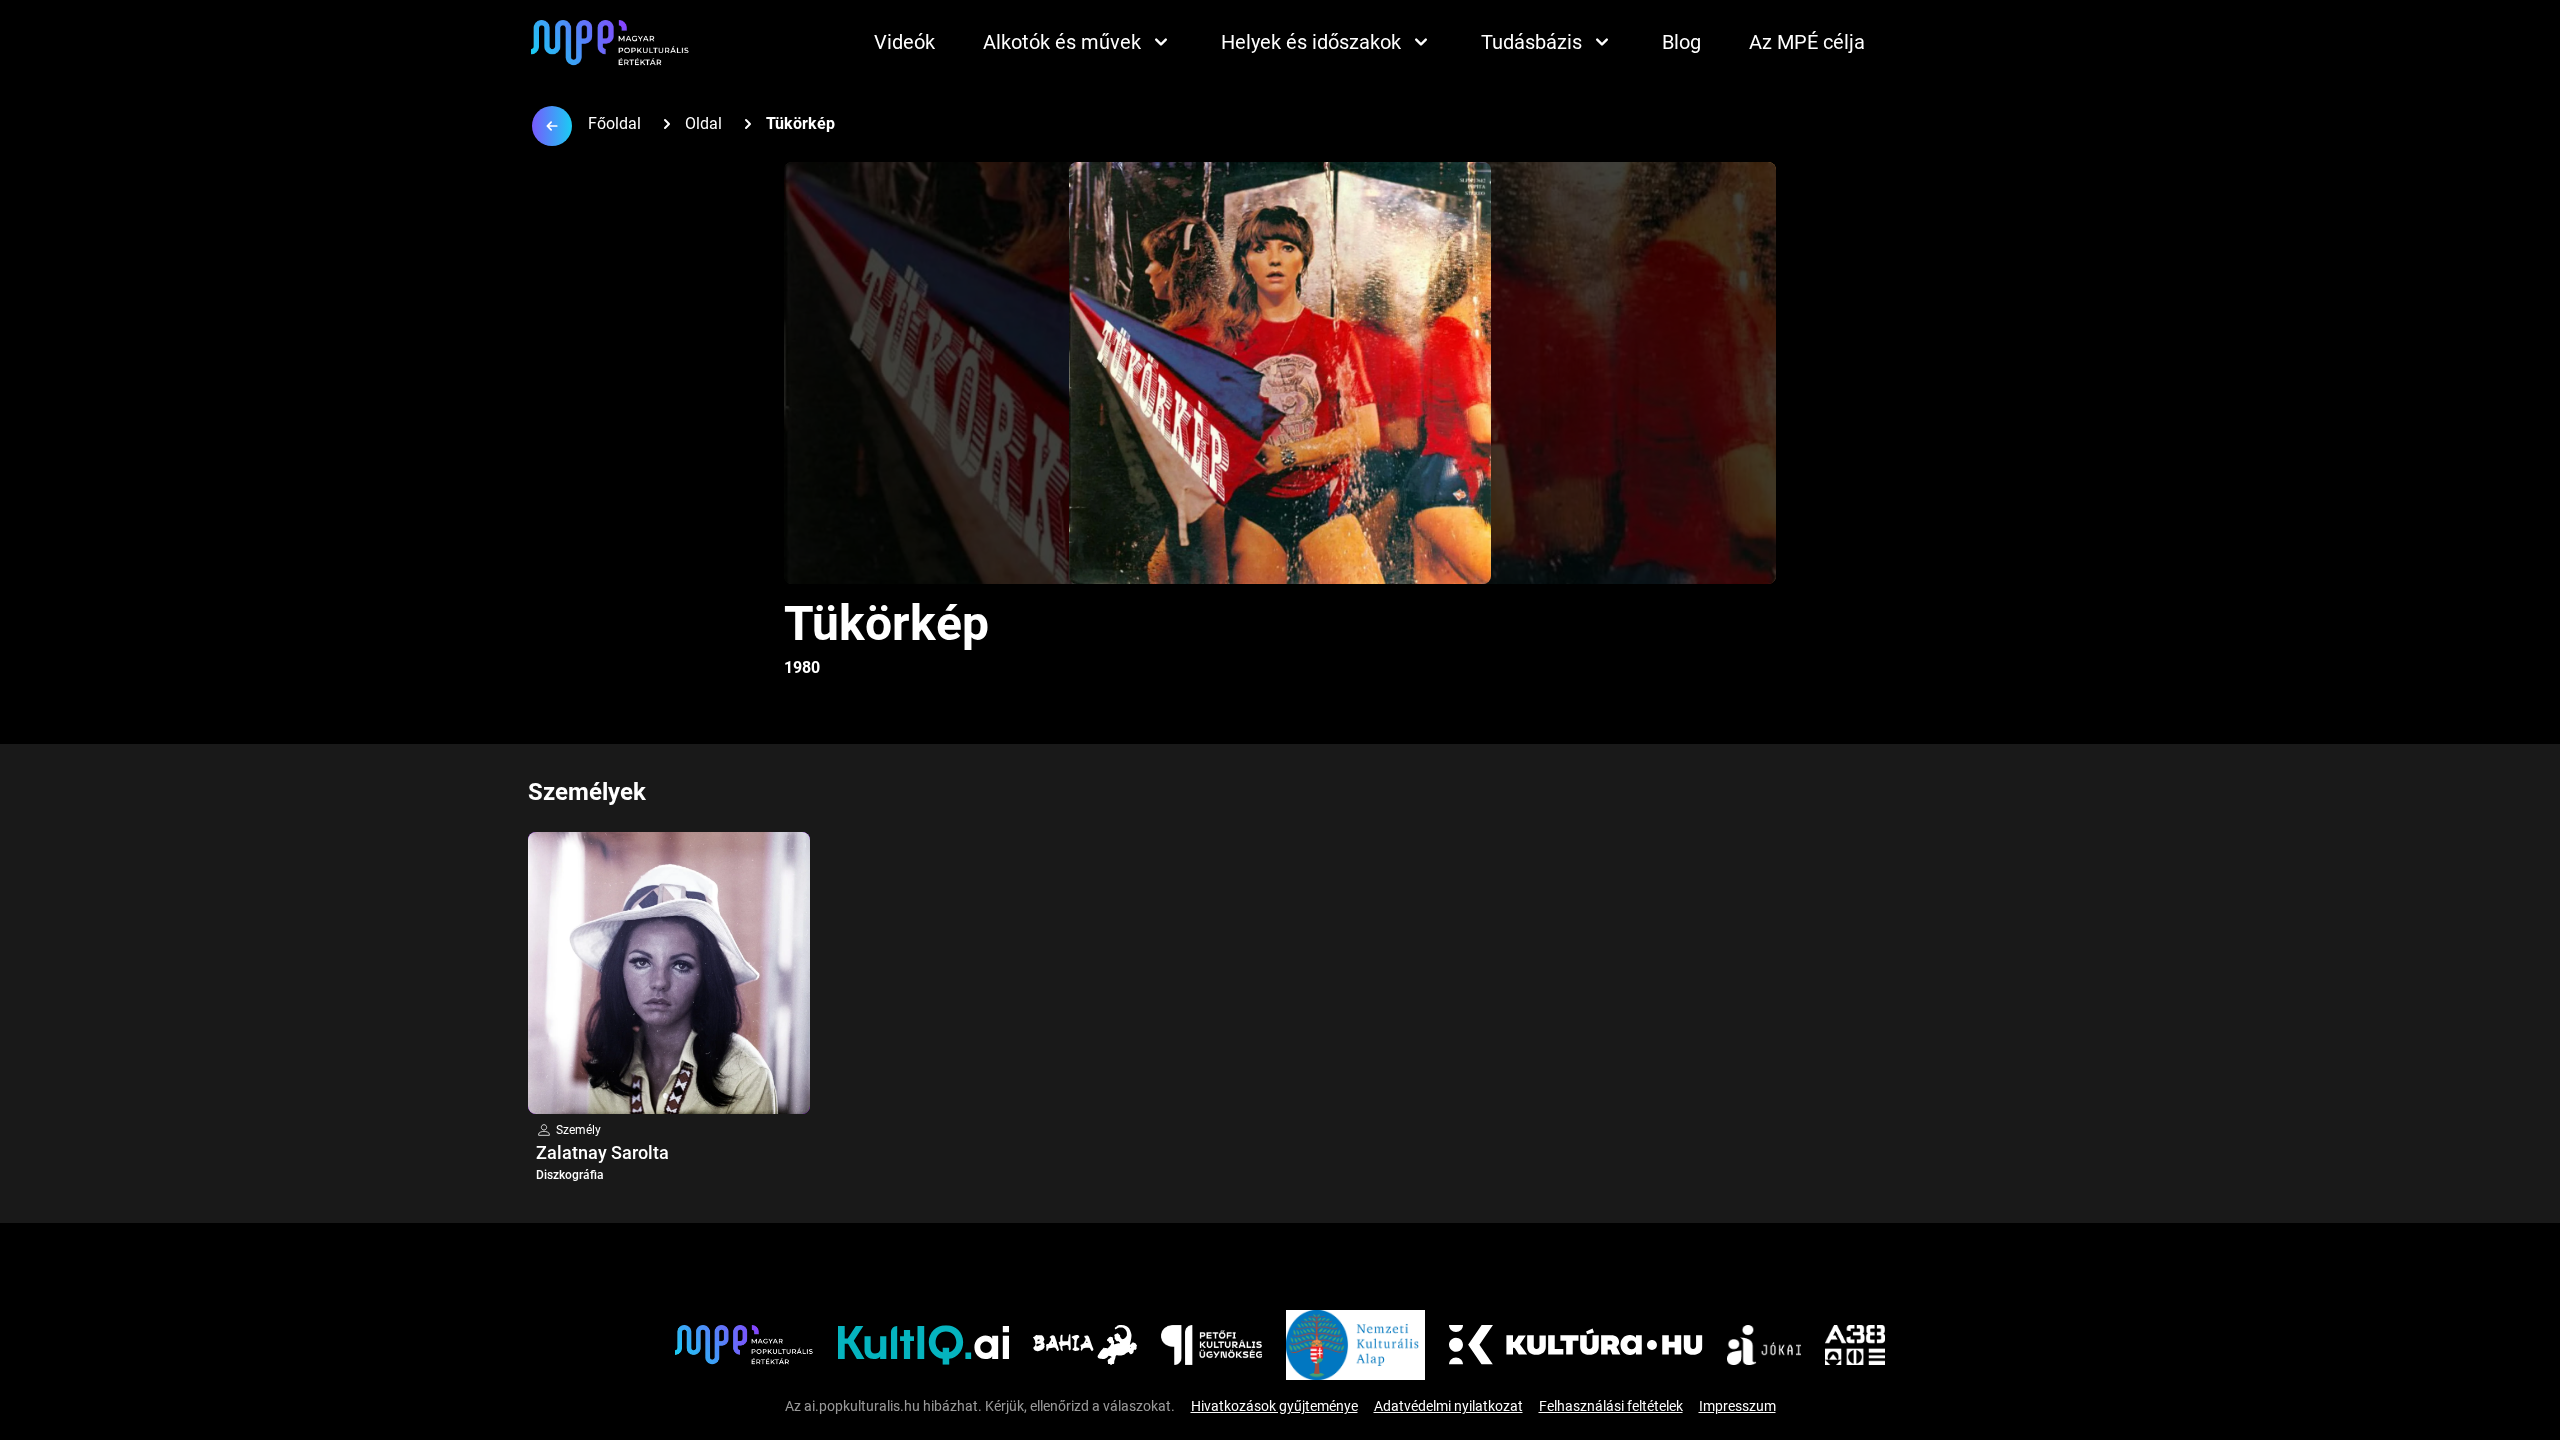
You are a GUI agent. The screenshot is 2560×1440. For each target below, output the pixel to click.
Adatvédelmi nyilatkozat (1448, 1406)
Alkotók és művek (1062, 42)
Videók (904, 42)
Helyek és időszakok (1311, 42)
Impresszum (1737, 1406)
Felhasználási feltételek (1611, 1406)
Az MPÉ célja (1807, 42)
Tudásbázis (1531, 42)
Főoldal (614, 123)
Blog (1681, 42)
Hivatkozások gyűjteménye (1274, 1406)
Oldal (703, 123)
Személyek (587, 792)
